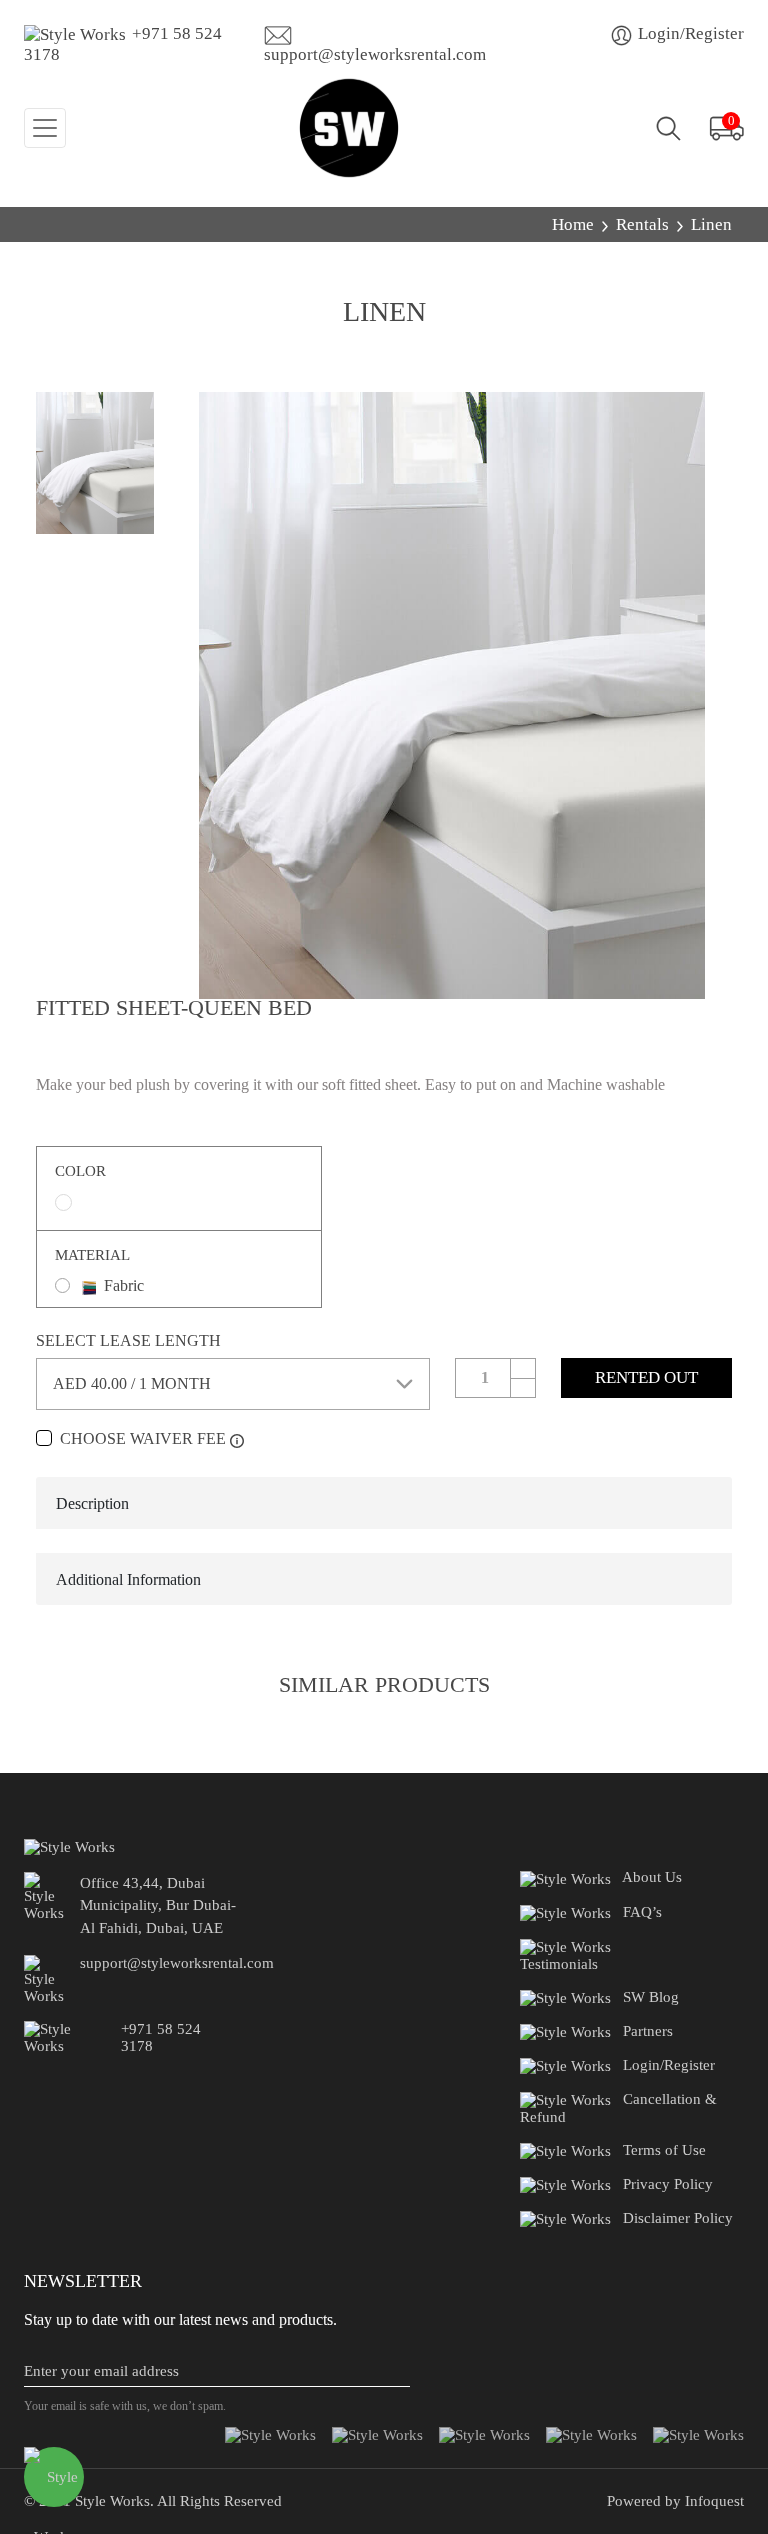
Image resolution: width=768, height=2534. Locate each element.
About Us (652, 1877)
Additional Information (128, 1579)
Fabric (124, 1285)
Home (573, 224)
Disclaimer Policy (678, 2218)
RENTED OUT (646, 1377)
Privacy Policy (668, 2184)
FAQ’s (642, 1912)
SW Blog (651, 1997)
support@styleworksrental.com (375, 54)
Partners (648, 2031)
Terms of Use (664, 2150)
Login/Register (689, 33)
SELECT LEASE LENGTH (128, 1340)
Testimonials (559, 1964)
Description (92, 1503)
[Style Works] (349, 128)
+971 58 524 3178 (123, 44)
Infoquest (712, 2501)
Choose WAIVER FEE (143, 1438)
